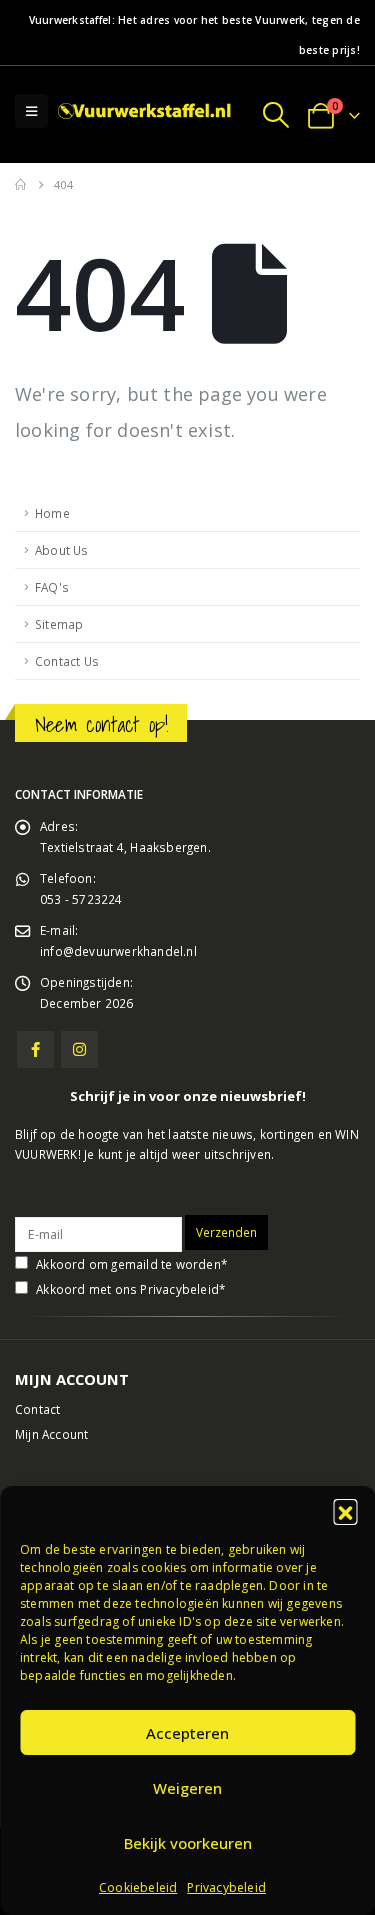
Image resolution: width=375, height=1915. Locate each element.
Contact (37, 1409)
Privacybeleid (226, 1887)
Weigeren (187, 1788)
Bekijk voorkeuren (188, 1843)
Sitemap (59, 624)
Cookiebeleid (138, 1887)
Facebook (35, 1049)
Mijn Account (51, 1434)
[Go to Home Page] (20, 185)
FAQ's (52, 587)
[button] (345, 1511)
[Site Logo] (146, 111)
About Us (62, 550)
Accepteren (187, 1733)
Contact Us (67, 661)
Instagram (79, 1049)
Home (52, 513)
